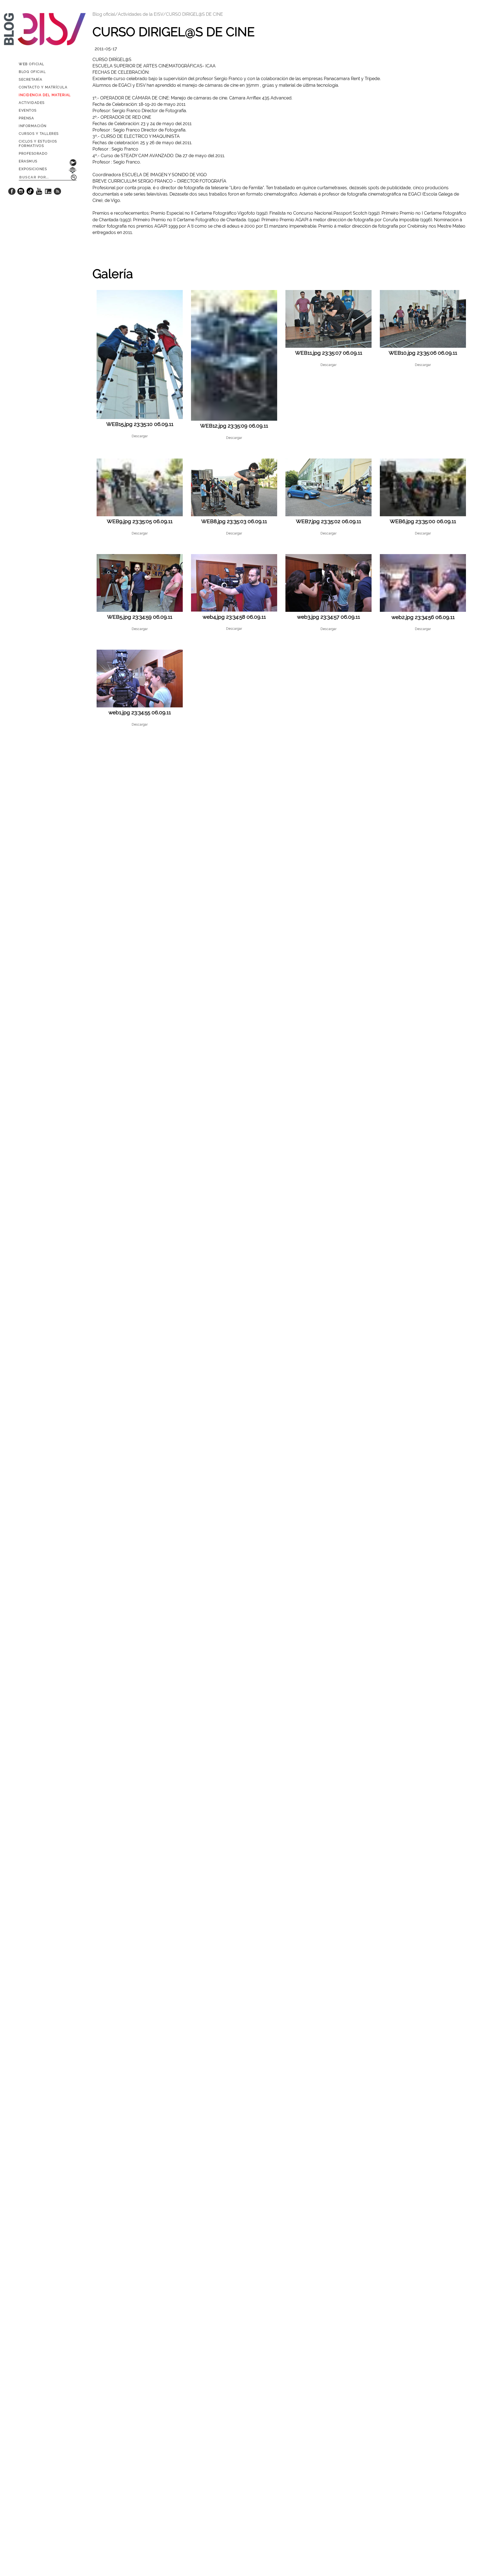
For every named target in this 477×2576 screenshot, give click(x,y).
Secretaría (31, 80)
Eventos (28, 110)
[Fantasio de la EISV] (48, 193)
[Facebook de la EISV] (12, 193)
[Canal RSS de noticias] (57, 193)
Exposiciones (33, 169)
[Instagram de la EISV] (21, 193)
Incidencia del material (45, 95)
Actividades (32, 103)
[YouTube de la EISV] (39, 193)
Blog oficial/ (105, 14)
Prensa (26, 118)
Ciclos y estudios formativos (38, 144)
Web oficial (32, 64)
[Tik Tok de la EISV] (30, 193)
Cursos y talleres (39, 134)
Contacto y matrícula (43, 87)
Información (33, 126)
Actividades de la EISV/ (142, 14)
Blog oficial (32, 72)
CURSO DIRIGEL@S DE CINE (194, 14)
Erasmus (28, 161)
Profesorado (33, 154)
